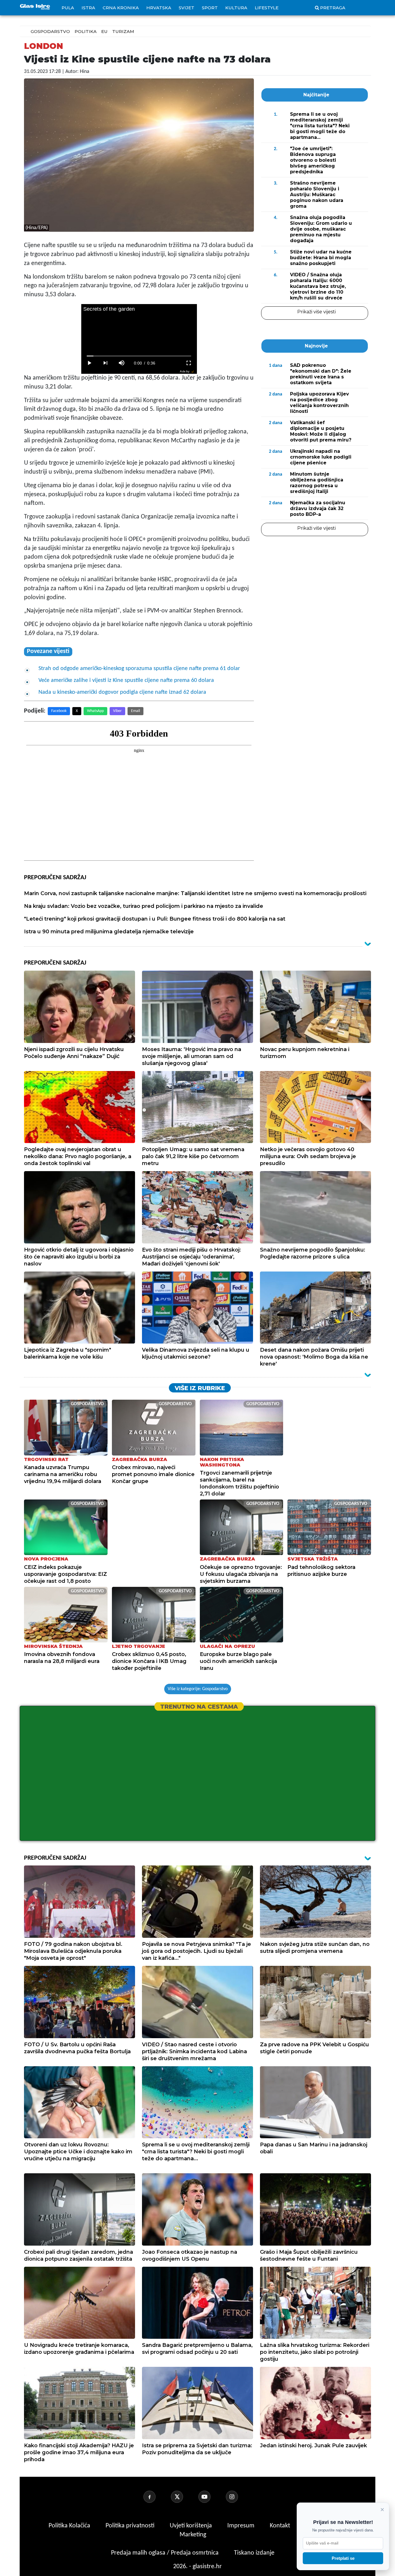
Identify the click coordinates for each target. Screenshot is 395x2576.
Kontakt (281, 2526)
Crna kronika (121, 8)
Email (135, 711)
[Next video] (106, 363)
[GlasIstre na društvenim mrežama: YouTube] (211, 2497)
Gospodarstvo (50, 31)
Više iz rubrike (200, 1388)
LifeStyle (267, 8)
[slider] (139, 356)
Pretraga (333, 8)
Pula (68, 8)
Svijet (187, 8)
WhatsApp (95, 711)
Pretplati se (343, 2558)
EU (104, 31)
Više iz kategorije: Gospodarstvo (198, 1689)
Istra (88, 8)
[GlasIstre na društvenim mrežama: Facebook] (156, 2497)
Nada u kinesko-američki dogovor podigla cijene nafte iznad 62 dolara (122, 692)
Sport (210, 8)
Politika (86, 31)
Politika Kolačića (70, 2526)
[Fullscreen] (189, 363)
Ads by (185, 371)
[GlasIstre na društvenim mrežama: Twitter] (184, 2497)
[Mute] (122, 363)
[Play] (89, 363)
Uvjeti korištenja (192, 2526)
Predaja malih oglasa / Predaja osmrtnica (166, 2553)
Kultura (236, 8)
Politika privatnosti (130, 2526)
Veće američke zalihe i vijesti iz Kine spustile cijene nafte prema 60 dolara (126, 680)
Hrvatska (159, 8)
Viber (117, 711)
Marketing (193, 2535)
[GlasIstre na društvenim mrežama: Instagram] (239, 2497)
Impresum (242, 2526)
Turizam (123, 31)
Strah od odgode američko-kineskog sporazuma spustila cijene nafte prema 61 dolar (139, 669)
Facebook (59, 711)
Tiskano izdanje (254, 2553)
